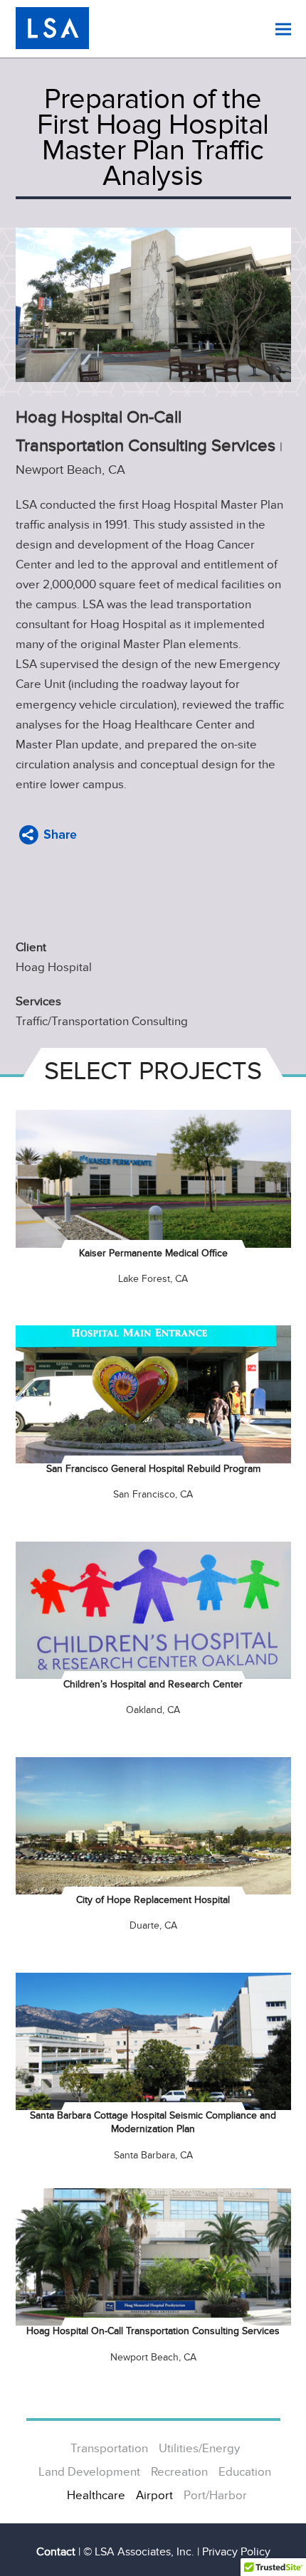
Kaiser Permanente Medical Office (153, 1253)
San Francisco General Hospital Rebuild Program (153, 1469)
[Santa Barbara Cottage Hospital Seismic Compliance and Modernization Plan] (153, 2041)
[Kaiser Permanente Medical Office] (153, 1178)
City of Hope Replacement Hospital (153, 1900)
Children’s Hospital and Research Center (153, 1684)
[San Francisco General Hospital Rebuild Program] (153, 1394)
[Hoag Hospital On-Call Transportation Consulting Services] (153, 2257)
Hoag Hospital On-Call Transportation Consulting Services (153, 2331)
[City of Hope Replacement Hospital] (153, 1825)
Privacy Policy (236, 2552)
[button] (283, 29)
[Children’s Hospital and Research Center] (153, 1609)
